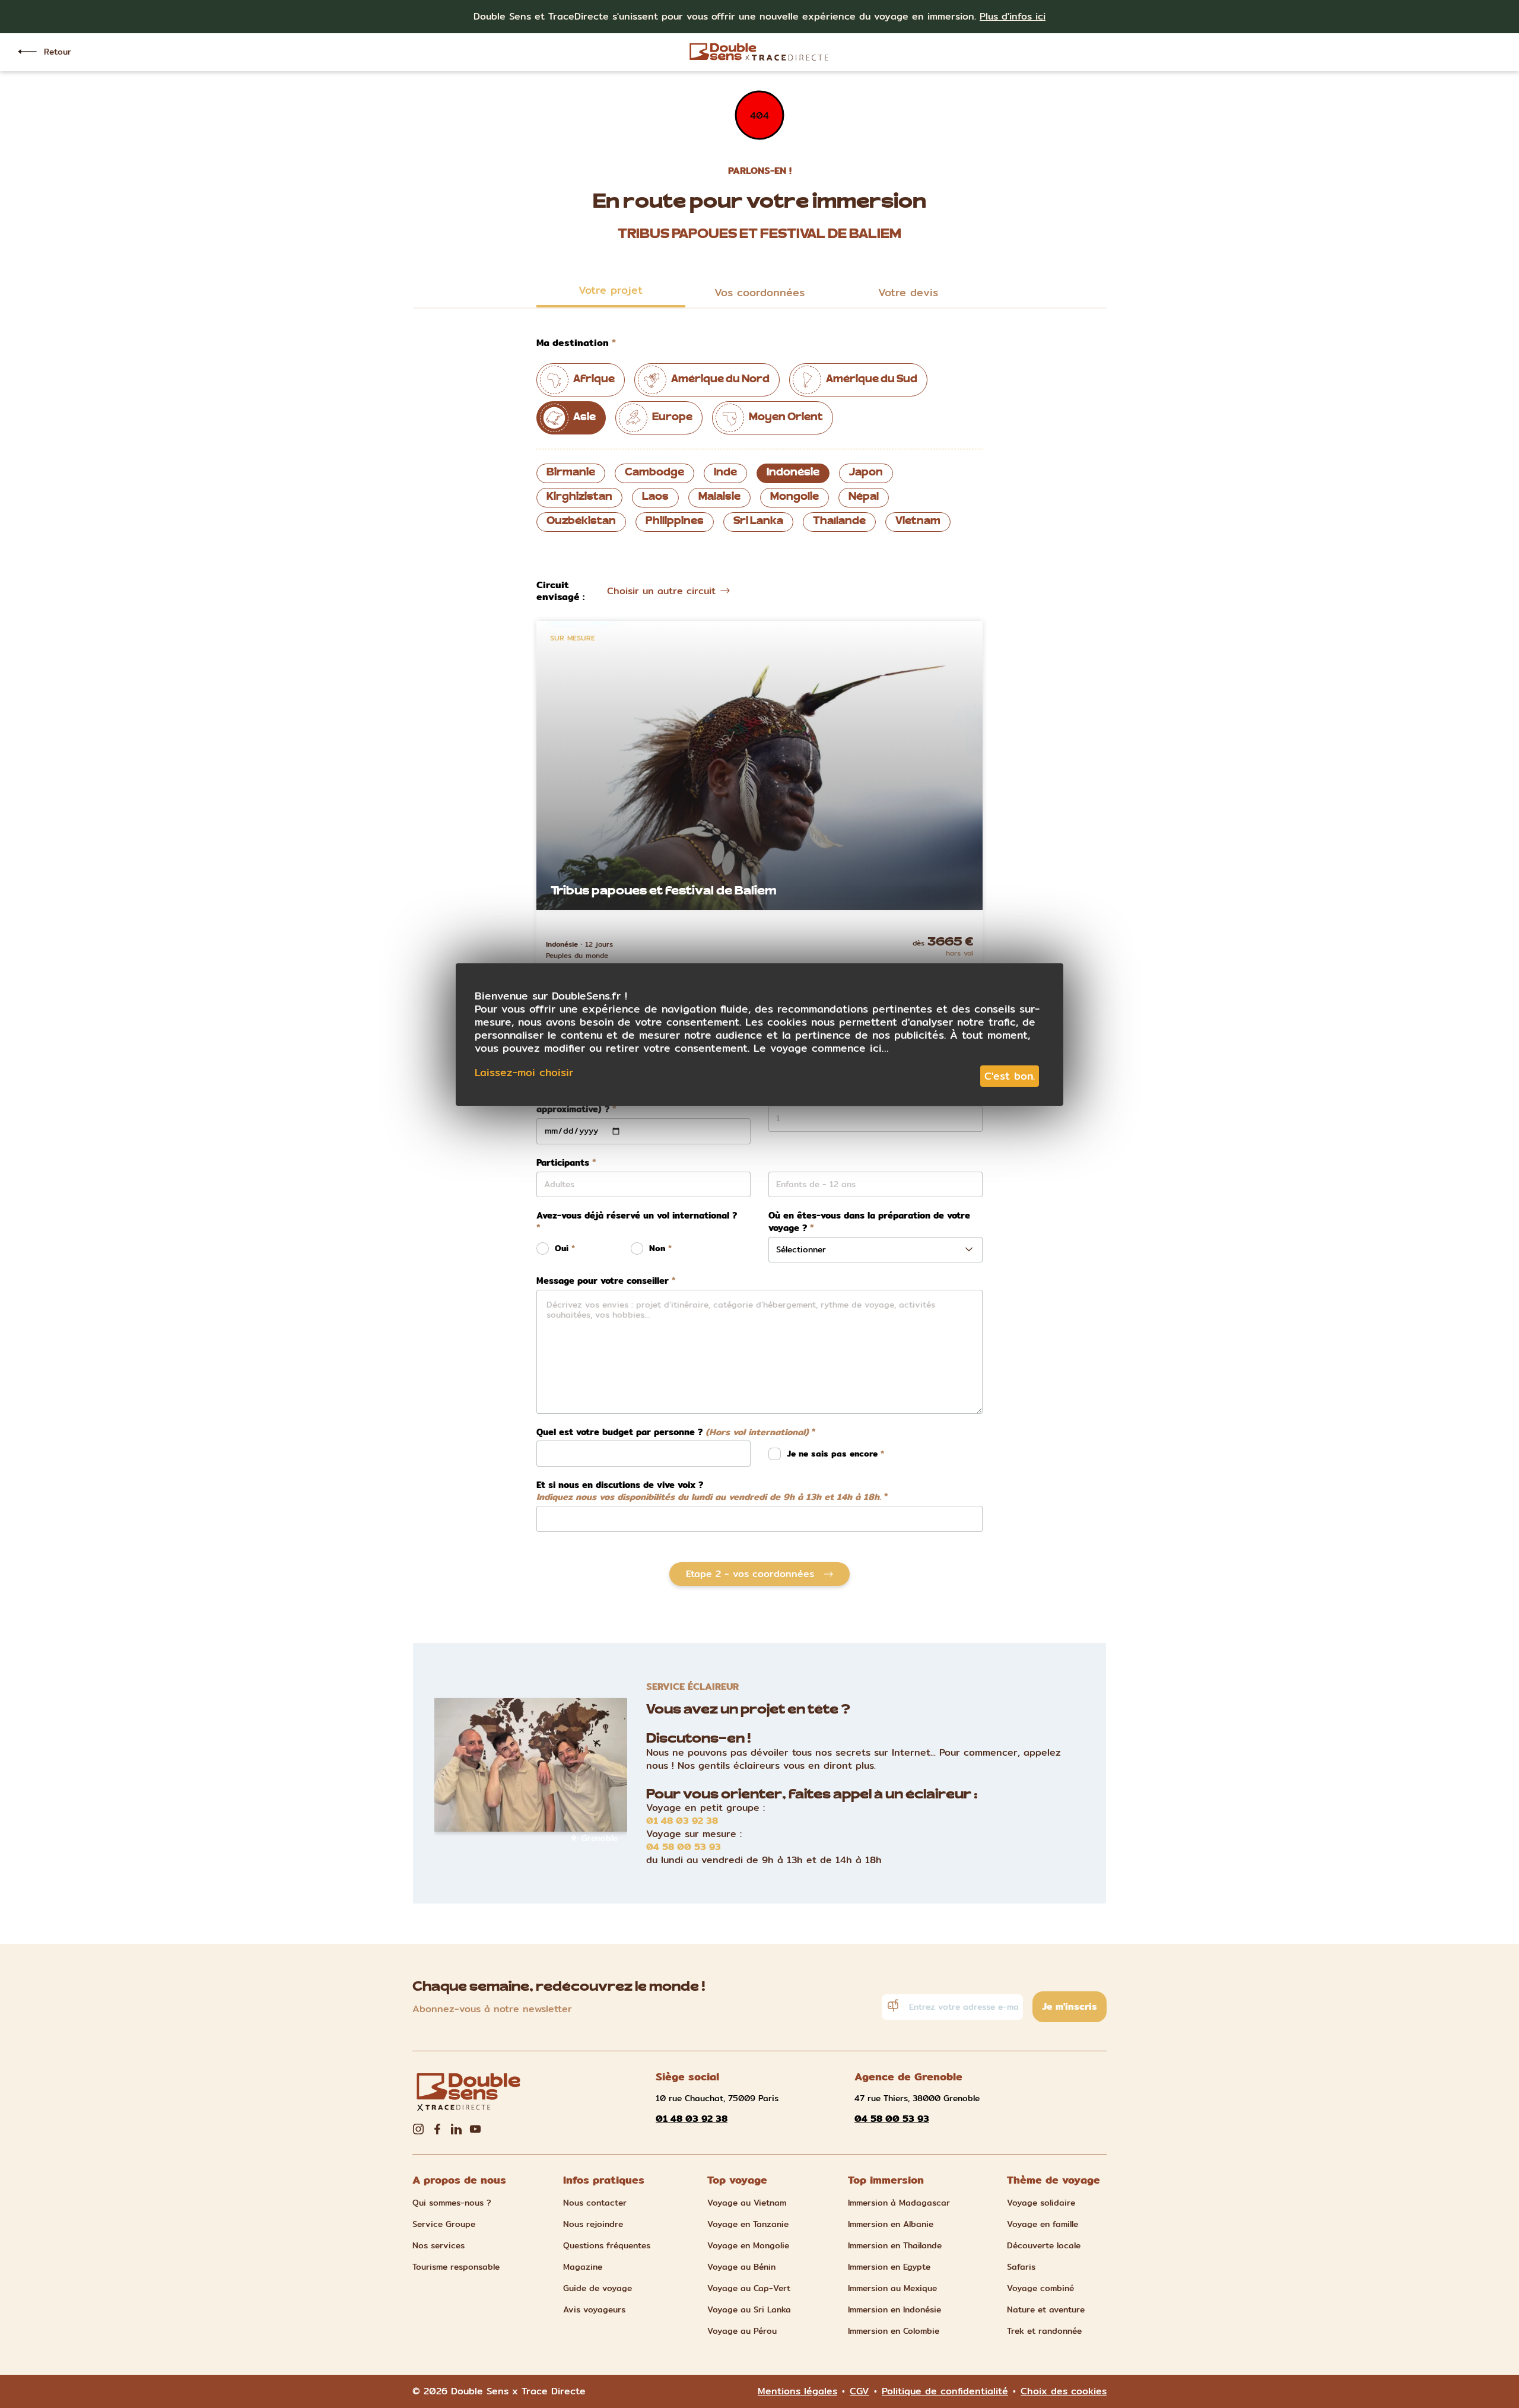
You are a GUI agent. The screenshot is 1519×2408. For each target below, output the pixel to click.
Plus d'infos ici (1013, 16)
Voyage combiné (1040, 2288)
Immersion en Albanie (891, 2224)
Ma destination (573, 343)
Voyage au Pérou (742, 2331)
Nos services (438, 2245)
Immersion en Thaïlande (895, 2245)
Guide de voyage (598, 2288)
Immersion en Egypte (889, 2267)
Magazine (583, 2267)
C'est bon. (1010, 1076)
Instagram (418, 2129)
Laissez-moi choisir (524, 1073)
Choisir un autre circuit (661, 591)
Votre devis (908, 292)
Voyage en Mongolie (748, 2245)
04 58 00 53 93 (684, 1847)
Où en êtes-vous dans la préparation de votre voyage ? (869, 1222)
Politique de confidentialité (945, 2391)
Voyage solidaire (1041, 2203)
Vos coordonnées (759, 292)
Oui (562, 1249)
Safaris (1021, 2267)
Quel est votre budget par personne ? (673, 1433)
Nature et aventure (1046, 2309)
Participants (563, 1163)
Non (657, 1249)
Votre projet (611, 290)
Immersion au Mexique (892, 2288)
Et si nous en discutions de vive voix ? (709, 1491)
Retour (58, 52)
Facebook (437, 2129)
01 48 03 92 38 (682, 1821)
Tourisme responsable (456, 2267)
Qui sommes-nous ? (452, 2203)
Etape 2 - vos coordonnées (750, 1574)
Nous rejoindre (593, 2224)
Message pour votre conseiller (603, 1281)
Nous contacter (595, 2203)
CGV (859, 2391)
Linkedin (456, 2129)
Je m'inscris (1070, 2006)
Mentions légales (797, 2391)
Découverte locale (1044, 2245)
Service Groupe (444, 2224)
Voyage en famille (1043, 2224)
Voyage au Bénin (741, 2267)
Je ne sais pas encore (834, 1454)
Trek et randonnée (1044, 2331)
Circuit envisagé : (560, 591)
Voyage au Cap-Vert (749, 2288)
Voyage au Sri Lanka (749, 2309)
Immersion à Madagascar (899, 2203)
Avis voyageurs (594, 2309)
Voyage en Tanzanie (748, 2224)
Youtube (475, 2129)
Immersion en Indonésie (894, 2309)
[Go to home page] (759, 52)
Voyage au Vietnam (747, 2203)
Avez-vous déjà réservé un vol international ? (637, 1216)
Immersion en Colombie (894, 2331)
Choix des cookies (1064, 2391)
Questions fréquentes (607, 2245)
